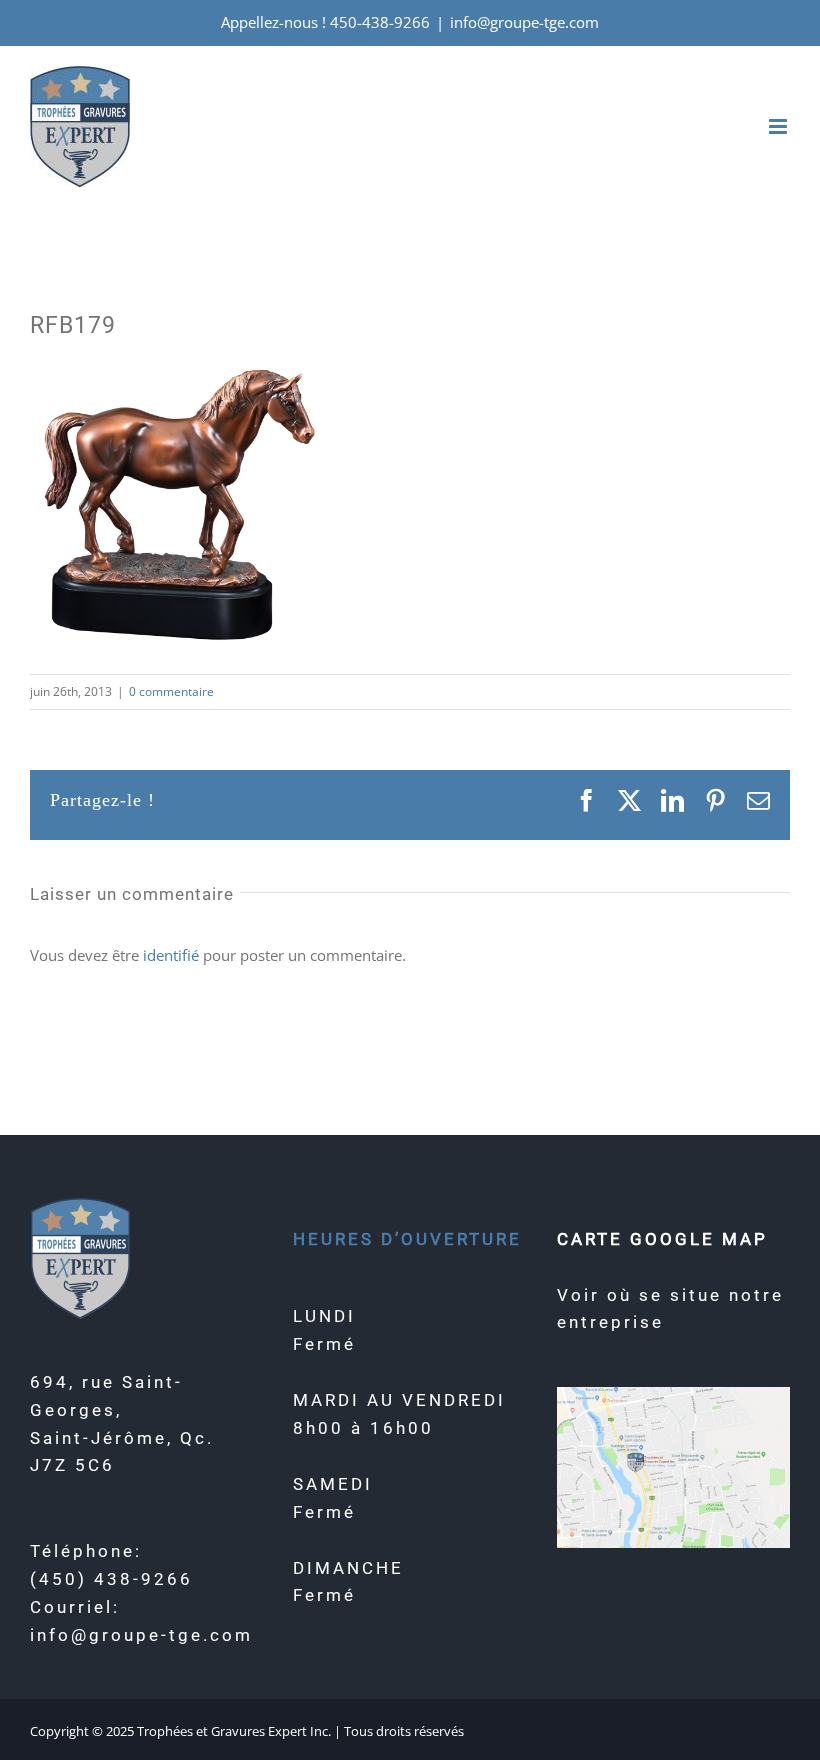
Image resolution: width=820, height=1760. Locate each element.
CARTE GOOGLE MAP (662, 1239)
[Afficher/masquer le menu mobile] (779, 126)
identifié (171, 955)
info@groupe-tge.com (524, 22)
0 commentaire (171, 691)
